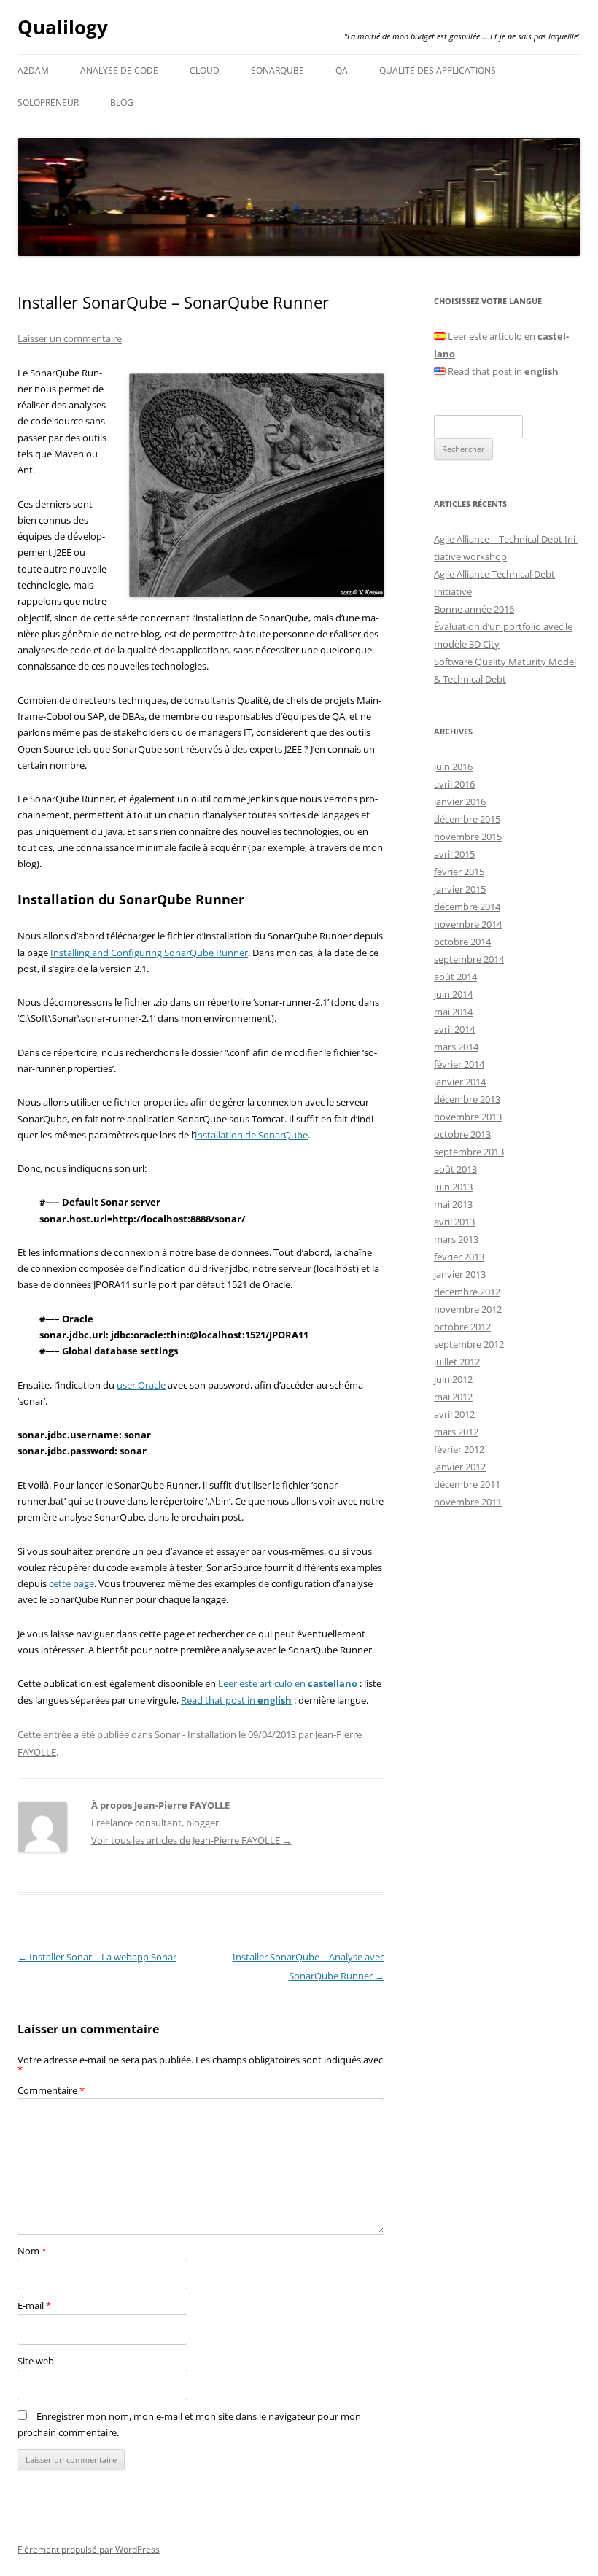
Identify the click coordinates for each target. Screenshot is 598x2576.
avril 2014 (454, 1029)
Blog (122, 102)
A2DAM (33, 70)
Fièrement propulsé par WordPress (89, 2549)
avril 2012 (454, 1414)
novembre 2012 (468, 1309)
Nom (32, 2251)
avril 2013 (454, 1222)
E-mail (34, 2305)
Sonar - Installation (195, 1734)
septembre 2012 (469, 1344)
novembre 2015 (468, 837)
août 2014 (455, 977)
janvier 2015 (460, 889)
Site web (36, 2361)
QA (342, 70)
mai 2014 (453, 1012)
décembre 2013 (467, 1099)
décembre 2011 (467, 1484)
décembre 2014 (467, 907)
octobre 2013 (462, 1134)
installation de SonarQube (251, 1135)
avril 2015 (454, 854)
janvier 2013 (460, 1274)
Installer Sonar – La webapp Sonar (97, 1957)
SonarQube (277, 70)
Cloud (205, 70)
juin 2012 (453, 1379)
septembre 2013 (469, 1152)
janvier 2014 (460, 1082)
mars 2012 (456, 1432)
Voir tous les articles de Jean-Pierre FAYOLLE (191, 1840)
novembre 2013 (468, 1117)
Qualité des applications (438, 70)
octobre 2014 (462, 942)
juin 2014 (453, 994)
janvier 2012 (460, 1467)
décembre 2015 (467, 819)
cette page (71, 1583)
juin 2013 (453, 1187)
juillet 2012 (457, 1362)
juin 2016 (453, 767)
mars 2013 (456, 1239)
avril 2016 (454, 784)
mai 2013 (453, 1204)
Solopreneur (48, 102)
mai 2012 (453, 1397)
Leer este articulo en (288, 1683)
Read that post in (236, 1700)
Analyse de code (119, 70)
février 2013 (459, 1257)
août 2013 (455, 1169)
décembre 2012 (467, 1292)
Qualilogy (63, 27)
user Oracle (141, 1385)
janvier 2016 (460, 802)
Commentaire (51, 2090)
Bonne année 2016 (474, 609)
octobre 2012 (462, 1327)
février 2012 (459, 1449)
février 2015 (459, 872)
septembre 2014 (469, 959)
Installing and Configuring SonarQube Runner (149, 953)
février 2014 (459, 1064)
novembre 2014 (468, 924)
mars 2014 (456, 1047)
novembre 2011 (468, 1502)
